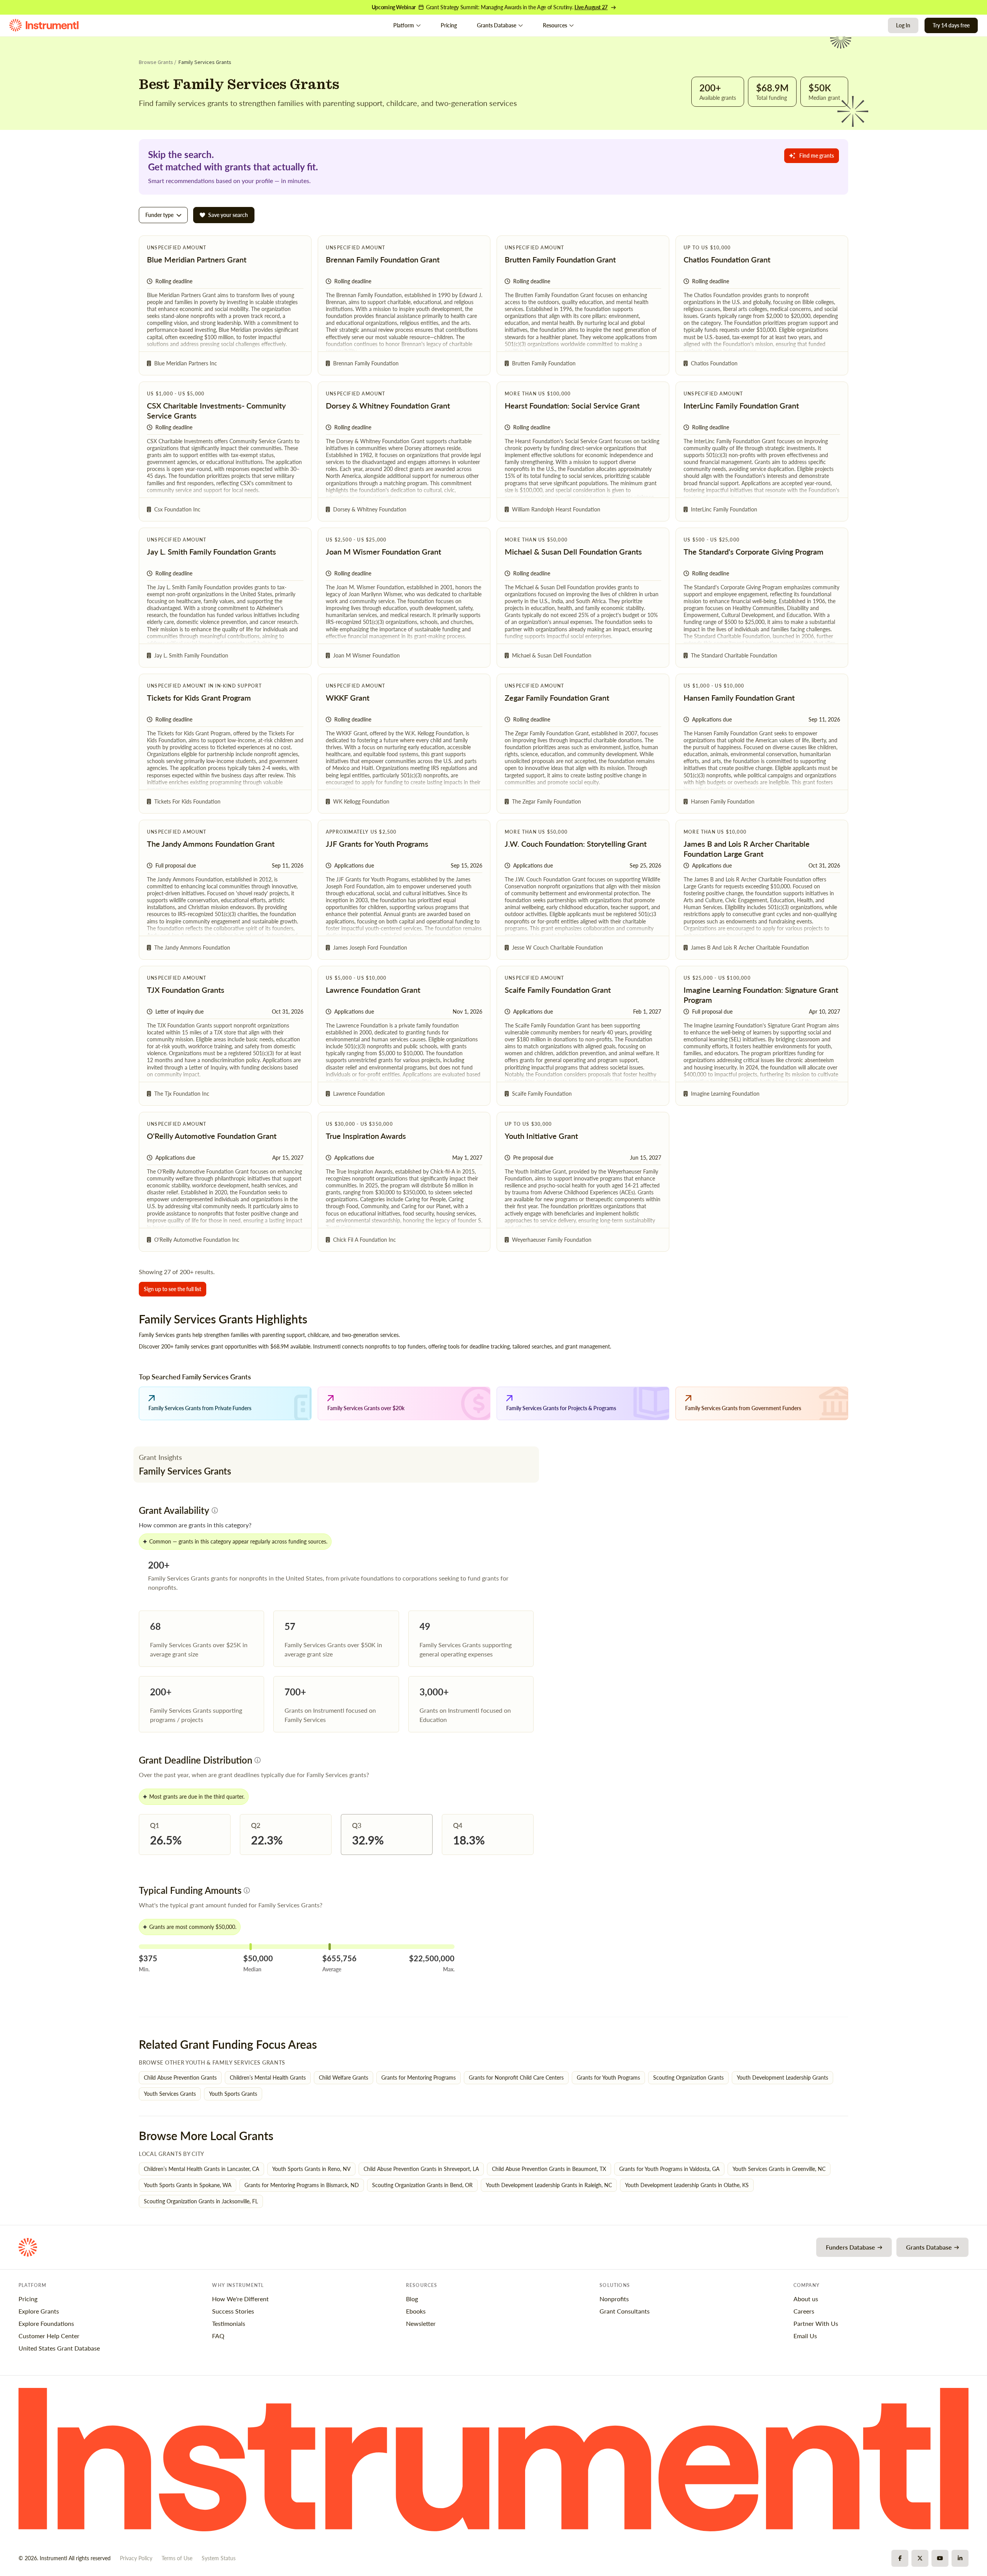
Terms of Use (177, 2558)
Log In (903, 25)
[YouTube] (940, 2558)
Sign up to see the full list (173, 1289)
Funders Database (851, 2247)
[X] (920, 2558)
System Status (219, 2558)
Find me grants (817, 156)
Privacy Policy (136, 2558)
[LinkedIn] (960, 2558)
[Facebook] (900, 2558)
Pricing (449, 25)
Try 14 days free (951, 25)
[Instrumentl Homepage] (44, 25)
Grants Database (497, 25)
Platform (404, 25)
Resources (555, 25)
